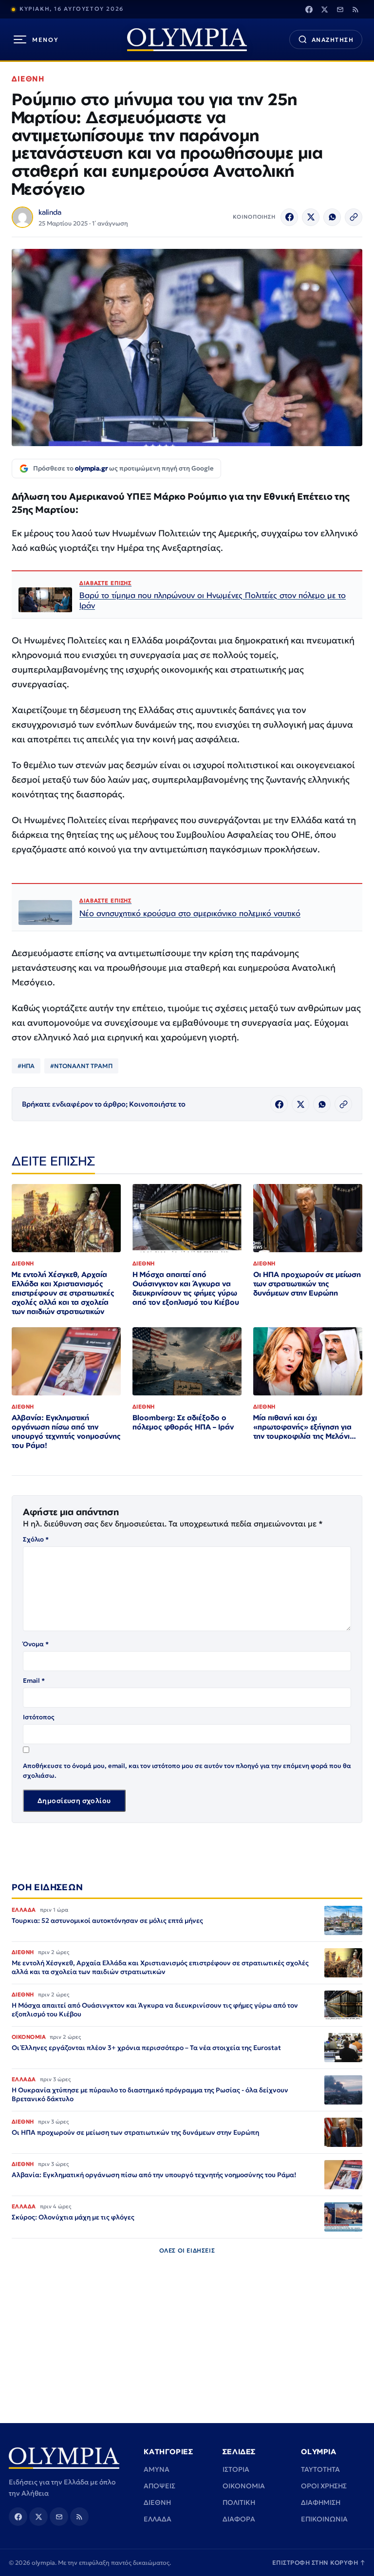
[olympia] (187, 40)
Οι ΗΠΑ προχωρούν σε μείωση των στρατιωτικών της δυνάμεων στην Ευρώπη (307, 1284)
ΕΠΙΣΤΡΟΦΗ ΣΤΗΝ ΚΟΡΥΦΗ (319, 2563)
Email (34, 1681)
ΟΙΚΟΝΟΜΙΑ (244, 2486)
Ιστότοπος (39, 1717)
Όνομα (36, 1644)
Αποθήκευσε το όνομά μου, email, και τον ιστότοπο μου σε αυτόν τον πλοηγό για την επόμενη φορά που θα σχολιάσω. (187, 1771)
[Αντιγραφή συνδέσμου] (354, 217)
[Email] (340, 9)
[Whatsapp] (332, 217)
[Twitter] (324, 9)
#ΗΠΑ (26, 1066)
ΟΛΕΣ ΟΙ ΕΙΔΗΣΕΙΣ (187, 2250)
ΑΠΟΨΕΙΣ (159, 2486)
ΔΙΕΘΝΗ (28, 79)
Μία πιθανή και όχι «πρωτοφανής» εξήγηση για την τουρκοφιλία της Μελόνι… (305, 1427)
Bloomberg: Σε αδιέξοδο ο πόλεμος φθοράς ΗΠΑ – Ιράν (183, 1422)
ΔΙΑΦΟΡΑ (239, 2519)
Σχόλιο (36, 1539)
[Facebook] (309, 9)
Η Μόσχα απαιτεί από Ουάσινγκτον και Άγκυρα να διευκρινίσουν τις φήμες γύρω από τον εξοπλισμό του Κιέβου (186, 1288)
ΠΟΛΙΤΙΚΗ (239, 2502)
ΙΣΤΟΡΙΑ (236, 2469)
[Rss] (355, 9)
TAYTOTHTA (320, 2469)
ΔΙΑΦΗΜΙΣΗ (321, 2502)
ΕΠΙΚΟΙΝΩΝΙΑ (324, 2519)
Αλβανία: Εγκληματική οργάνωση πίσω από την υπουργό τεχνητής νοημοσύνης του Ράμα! (66, 1431)
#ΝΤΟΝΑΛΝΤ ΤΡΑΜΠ (81, 1066)
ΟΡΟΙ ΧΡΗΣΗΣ (324, 2486)
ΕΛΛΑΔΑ (158, 2519)
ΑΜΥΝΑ (157, 2469)
